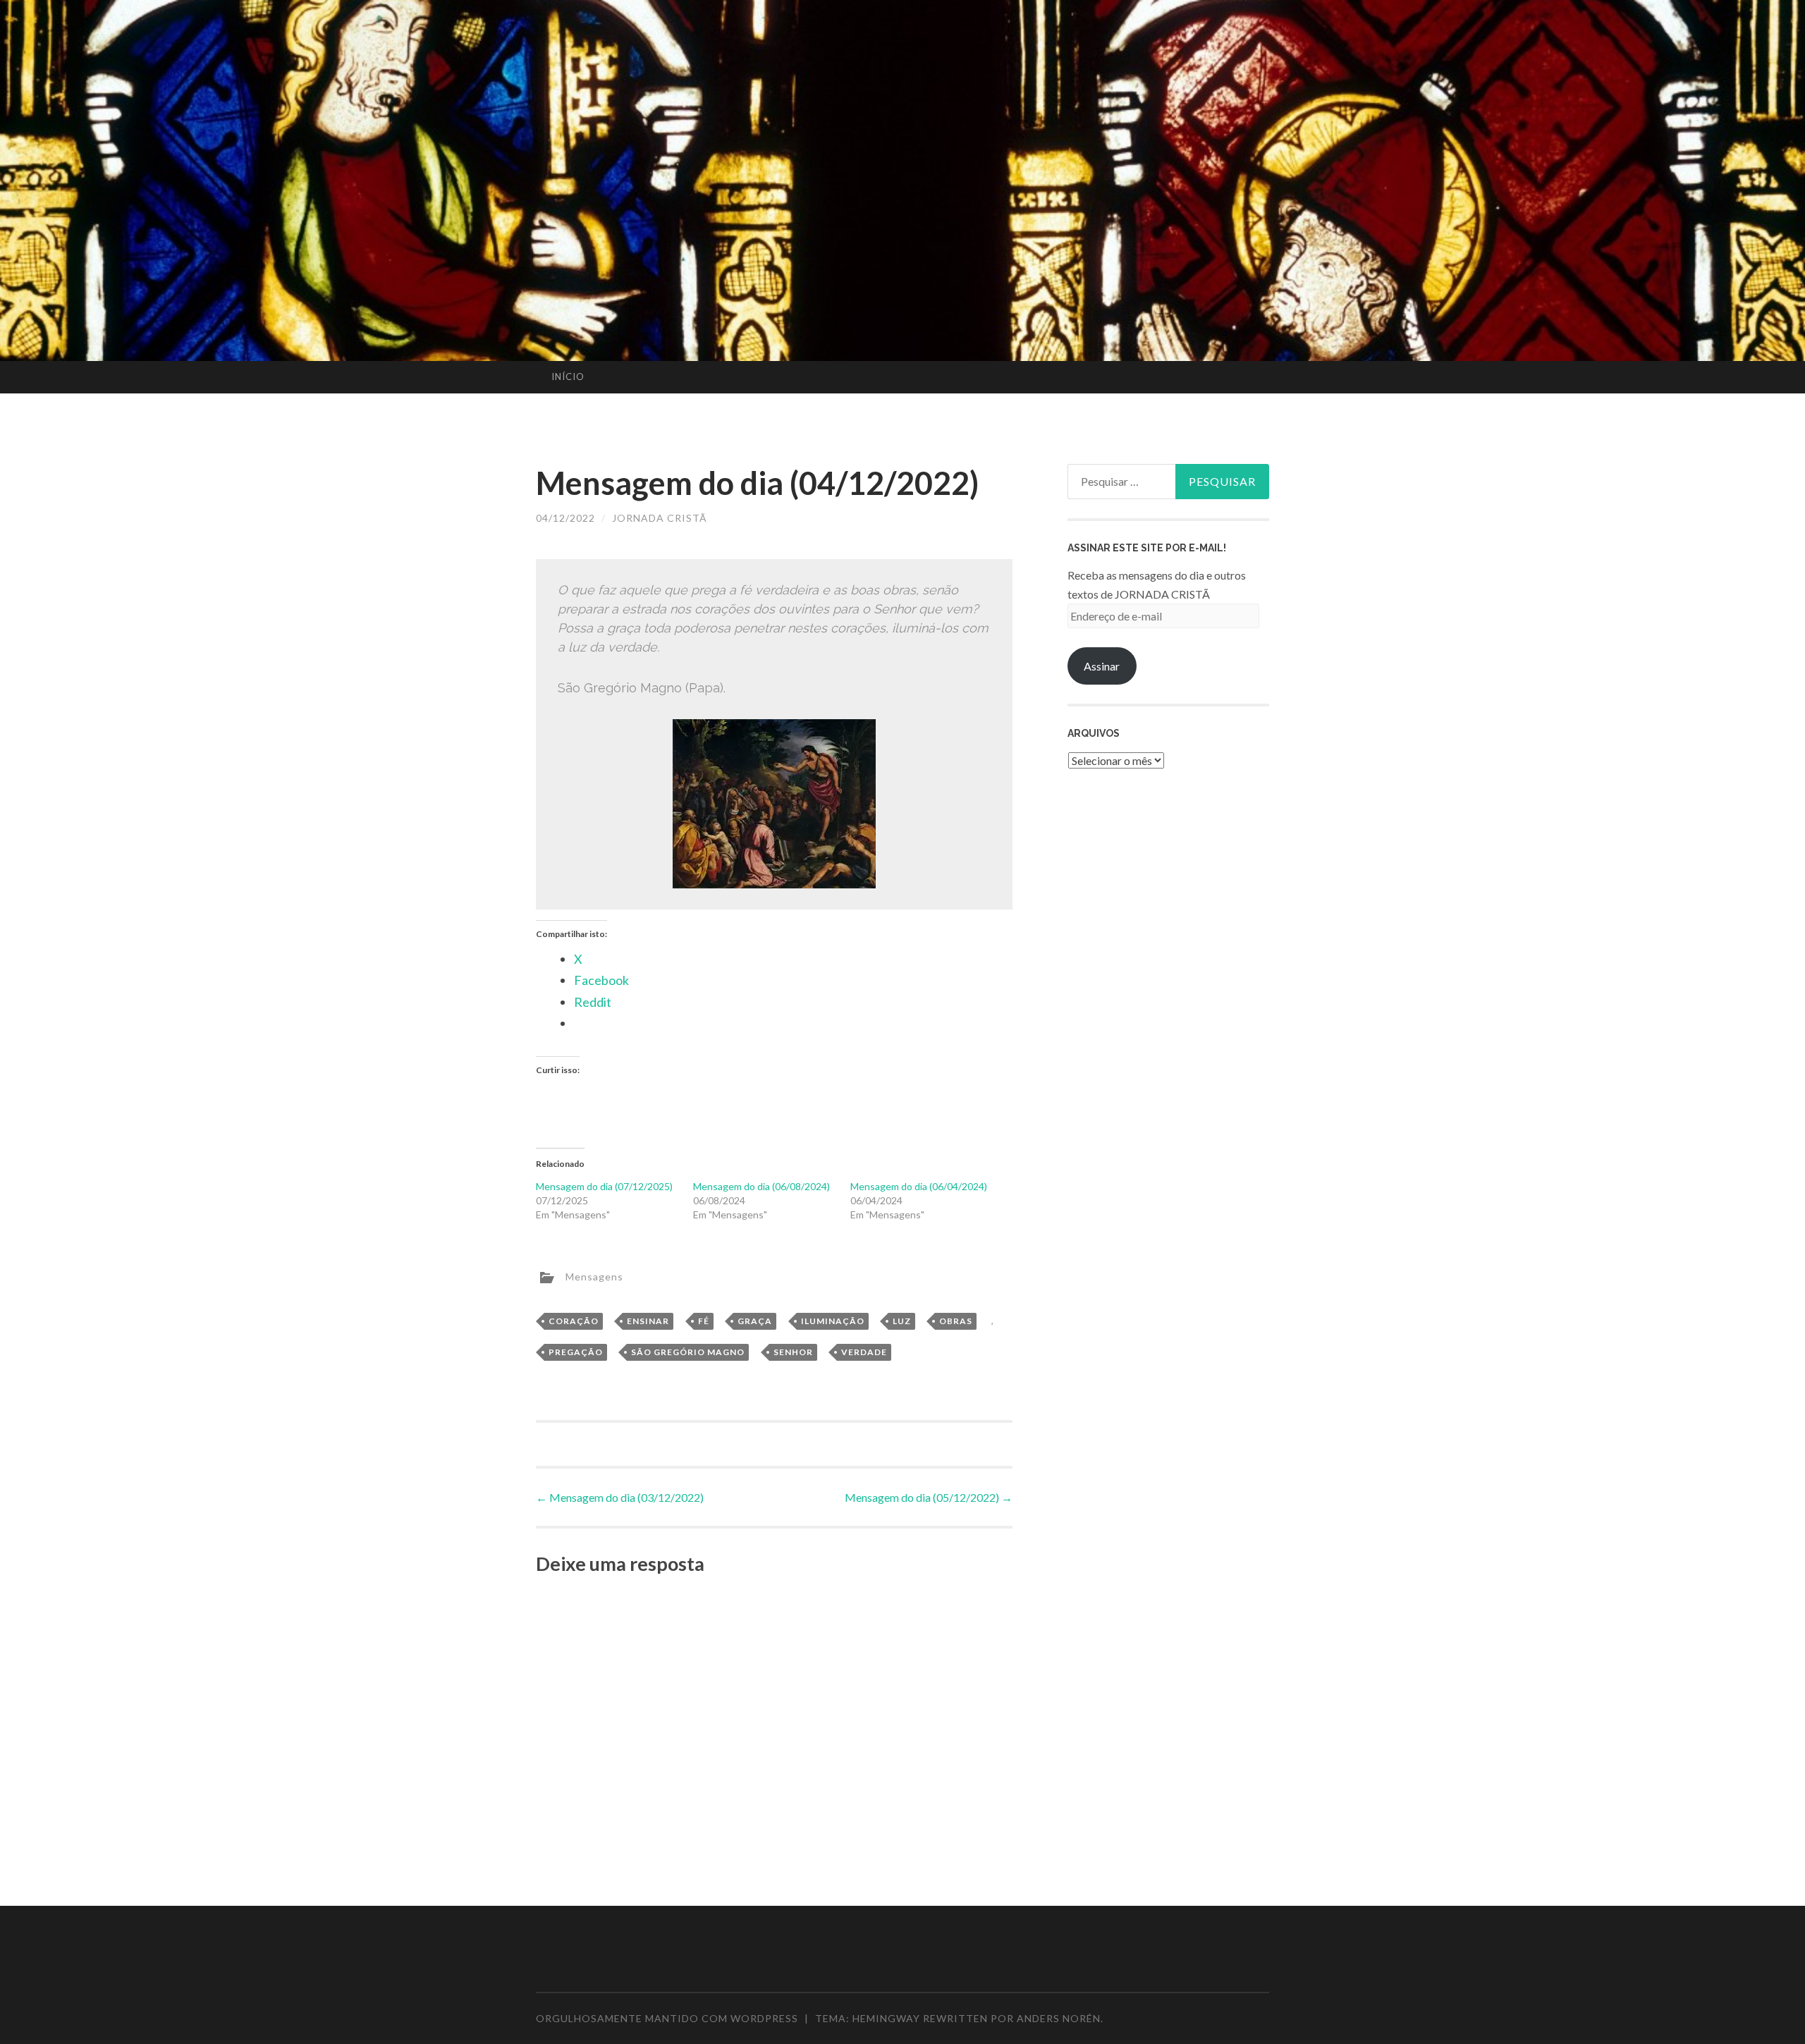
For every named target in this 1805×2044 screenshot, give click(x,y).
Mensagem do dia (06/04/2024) (919, 1186)
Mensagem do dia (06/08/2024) (761, 1186)
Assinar (1102, 666)
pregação (576, 1352)
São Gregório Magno (688, 1352)
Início (568, 377)
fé (704, 1321)
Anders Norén (1059, 2018)
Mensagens (594, 1276)
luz (902, 1321)
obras (956, 1321)
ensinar (648, 1321)
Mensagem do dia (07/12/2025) (604, 1186)
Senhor (793, 1352)
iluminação (833, 1321)
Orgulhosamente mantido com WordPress (667, 2018)
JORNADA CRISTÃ (660, 518)
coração (574, 1321)
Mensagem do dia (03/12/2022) (620, 1497)
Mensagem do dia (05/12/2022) (929, 1497)
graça (755, 1321)
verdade (864, 1352)
